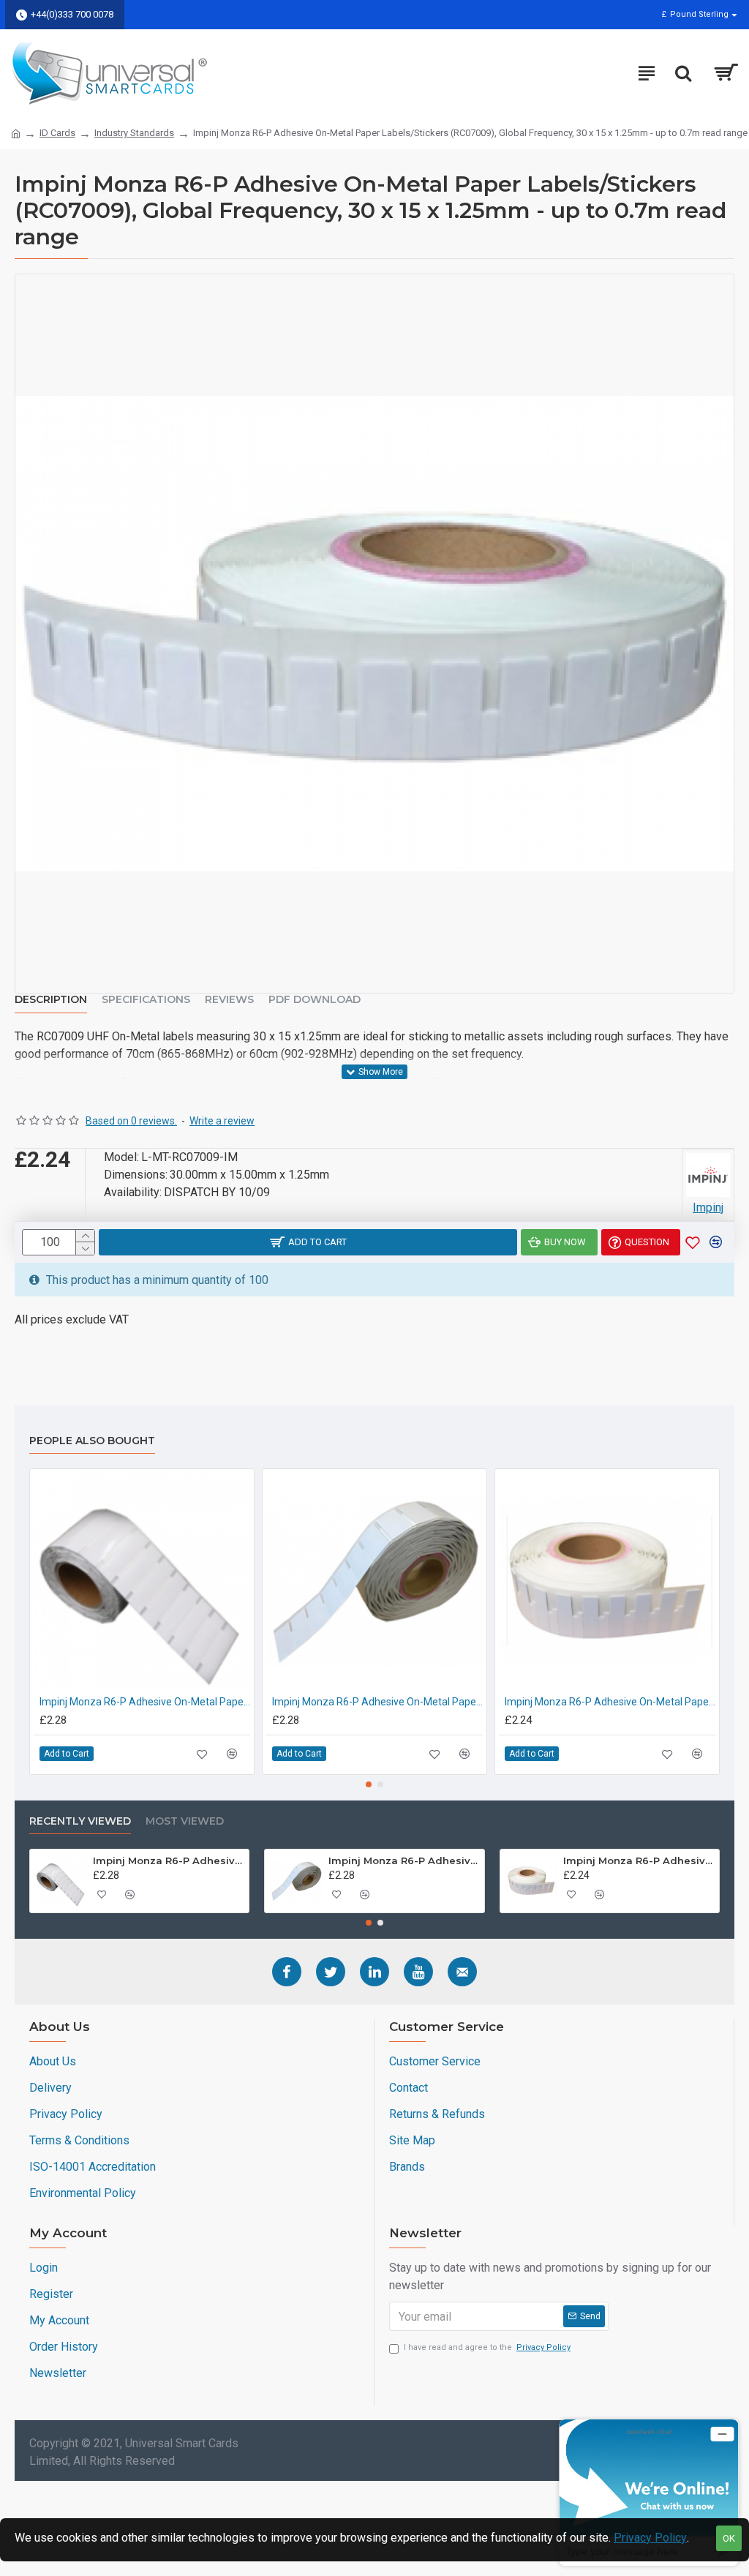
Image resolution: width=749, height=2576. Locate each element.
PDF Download (315, 1000)
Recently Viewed (80, 1821)
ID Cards (57, 133)
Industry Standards (134, 133)
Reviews (229, 1000)
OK (729, 2538)
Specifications (146, 1000)
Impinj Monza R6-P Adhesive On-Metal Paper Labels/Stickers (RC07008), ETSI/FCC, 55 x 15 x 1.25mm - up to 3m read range (610, 1702)
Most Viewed (185, 1821)
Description (51, 1000)
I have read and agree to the (487, 2347)
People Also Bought (92, 1441)
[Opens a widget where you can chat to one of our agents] (649, 2492)
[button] (369, 1784)
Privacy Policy (650, 2538)
